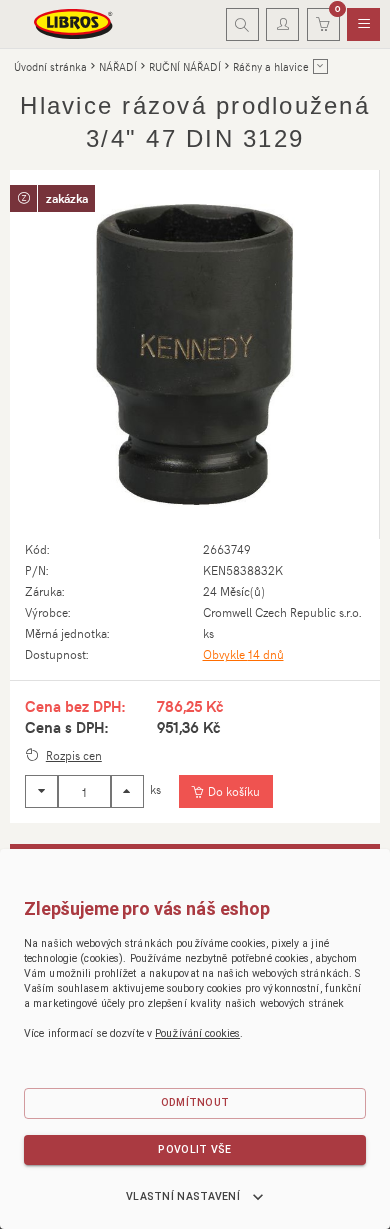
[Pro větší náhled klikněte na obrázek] (194, 354)
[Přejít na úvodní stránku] (74, 24)
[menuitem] (363, 25)
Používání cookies (197, 1033)
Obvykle (243, 654)
